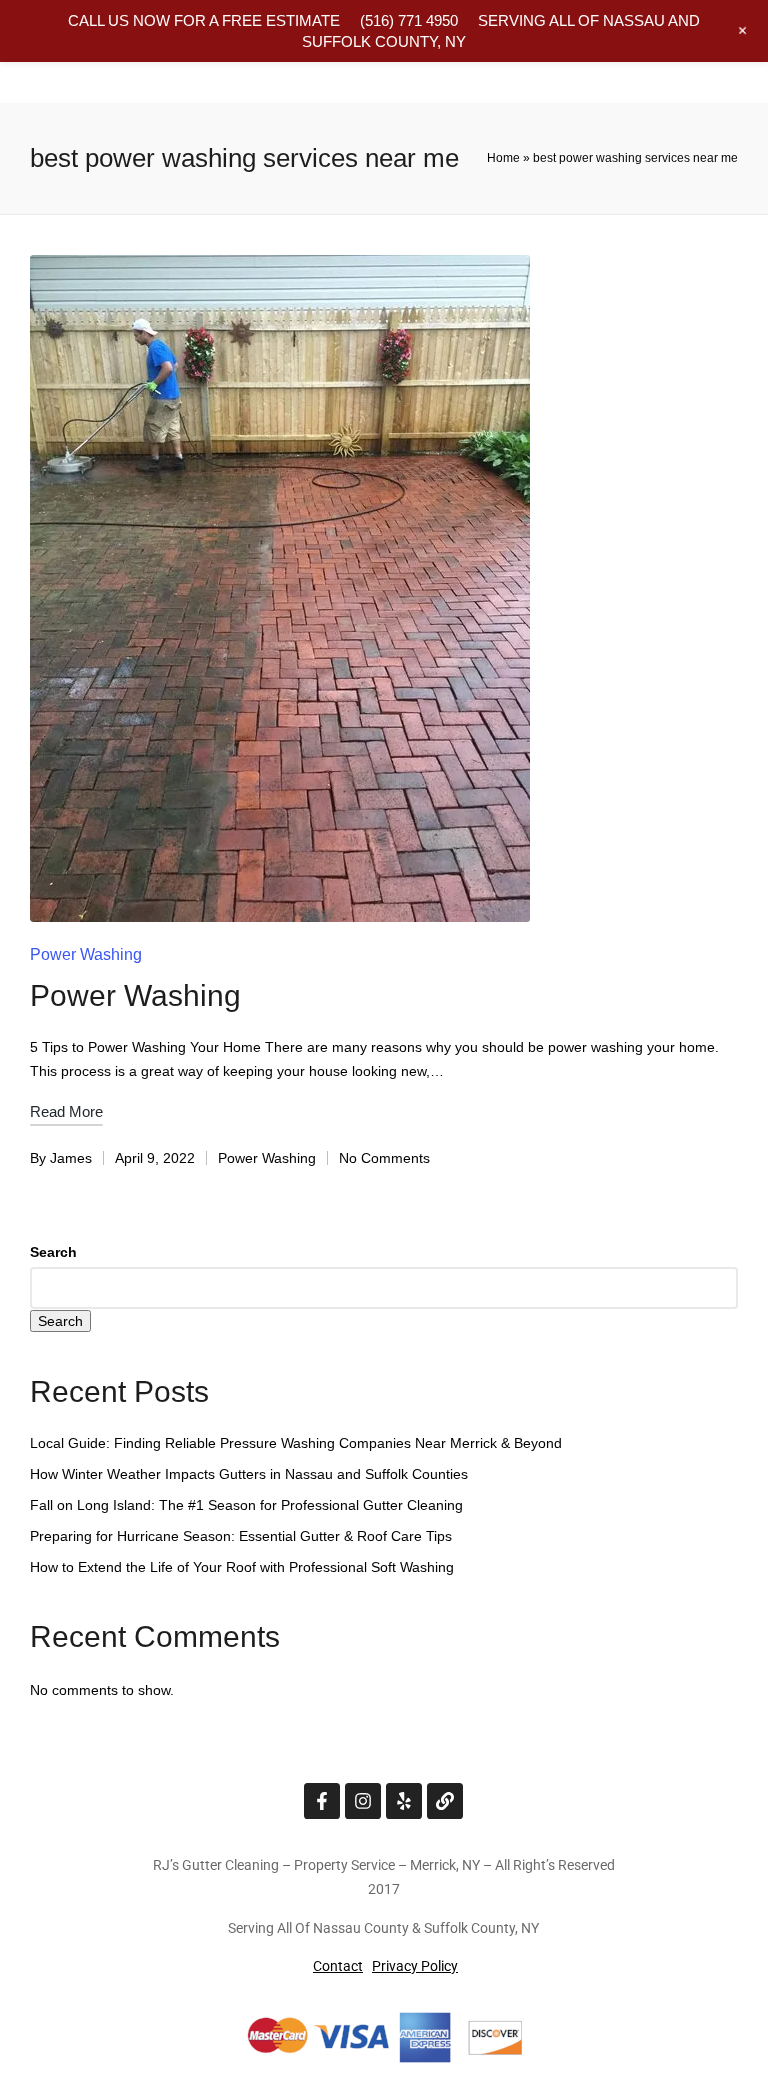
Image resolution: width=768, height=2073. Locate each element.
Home (503, 158)
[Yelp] (404, 1801)
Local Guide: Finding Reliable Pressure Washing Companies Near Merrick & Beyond (296, 1443)
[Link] (445, 1801)
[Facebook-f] (322, 1801)
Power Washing (86, 954)
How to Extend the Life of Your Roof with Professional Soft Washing (242, 1567)
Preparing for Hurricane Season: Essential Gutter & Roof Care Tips (241, 1536)
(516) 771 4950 (409, 20)
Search (53, 1252)
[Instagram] (363, 1801)
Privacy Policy (415, 1966)
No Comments (384, 1158)
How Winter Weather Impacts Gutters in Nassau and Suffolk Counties (249, 1474)
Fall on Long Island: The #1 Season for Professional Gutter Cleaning (246, 1505)
